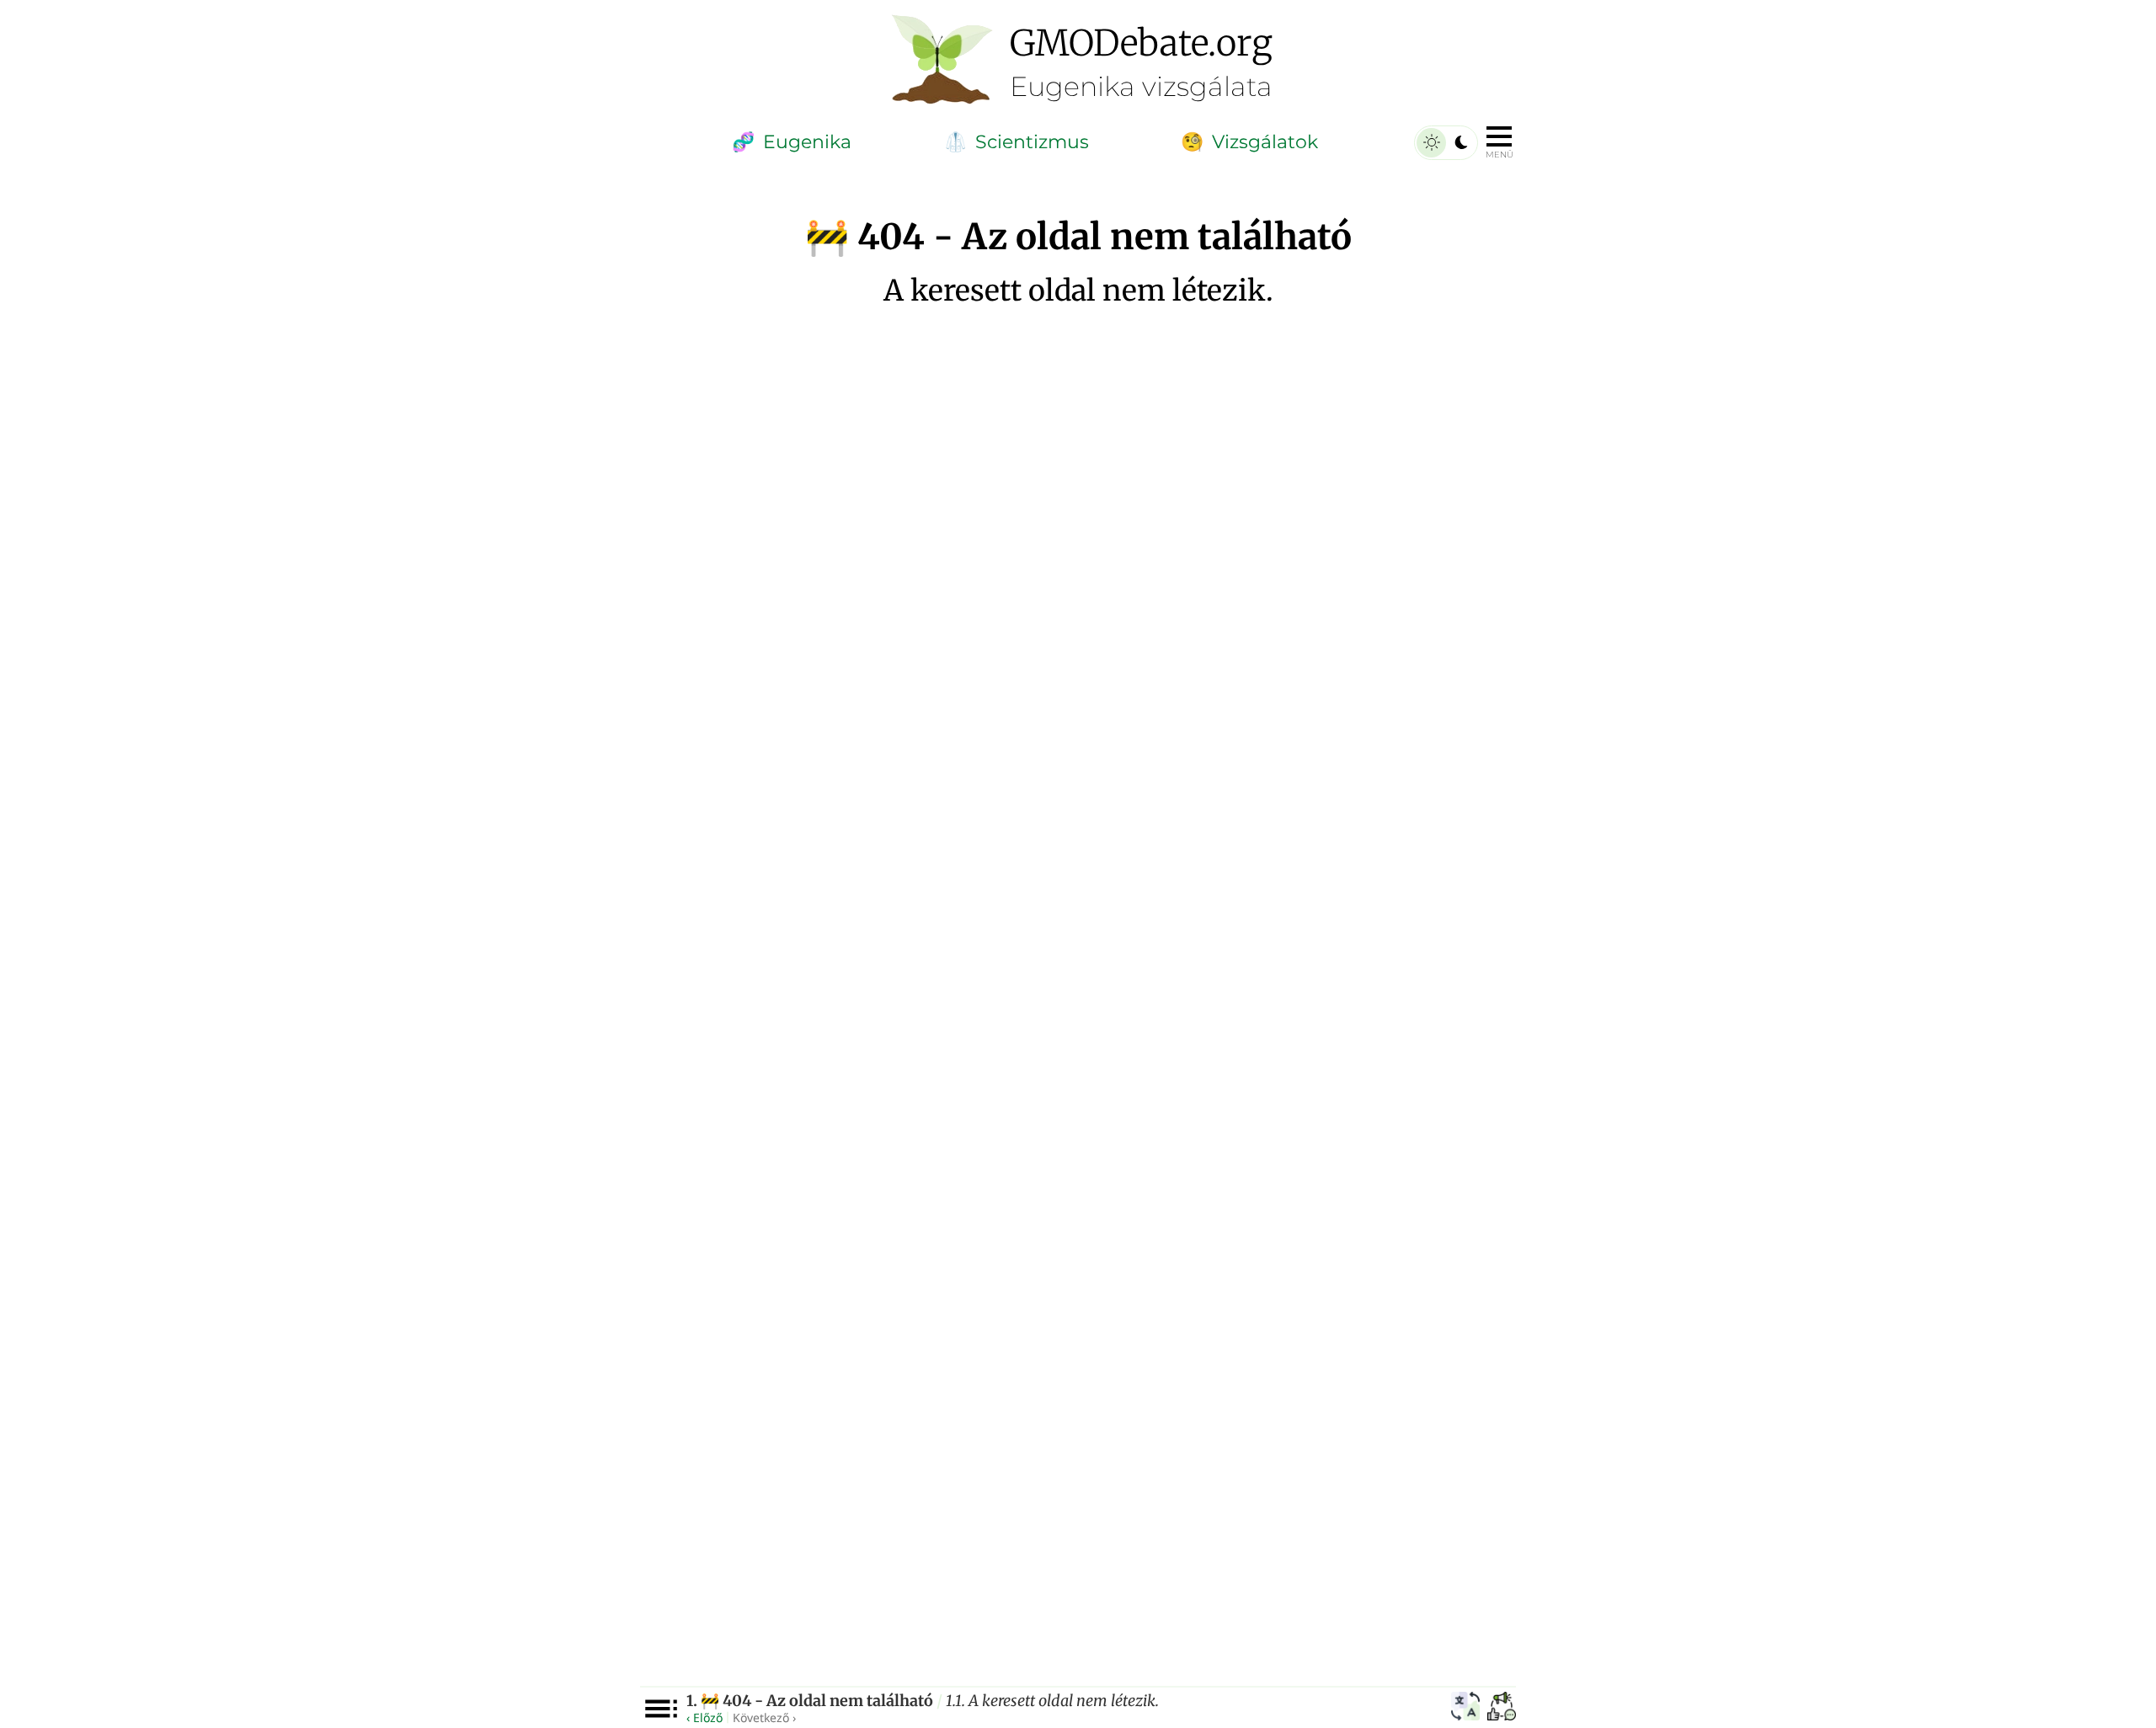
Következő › (764, 1717)
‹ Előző (704, 1717)
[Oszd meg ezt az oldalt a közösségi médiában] (1502, 1709)
